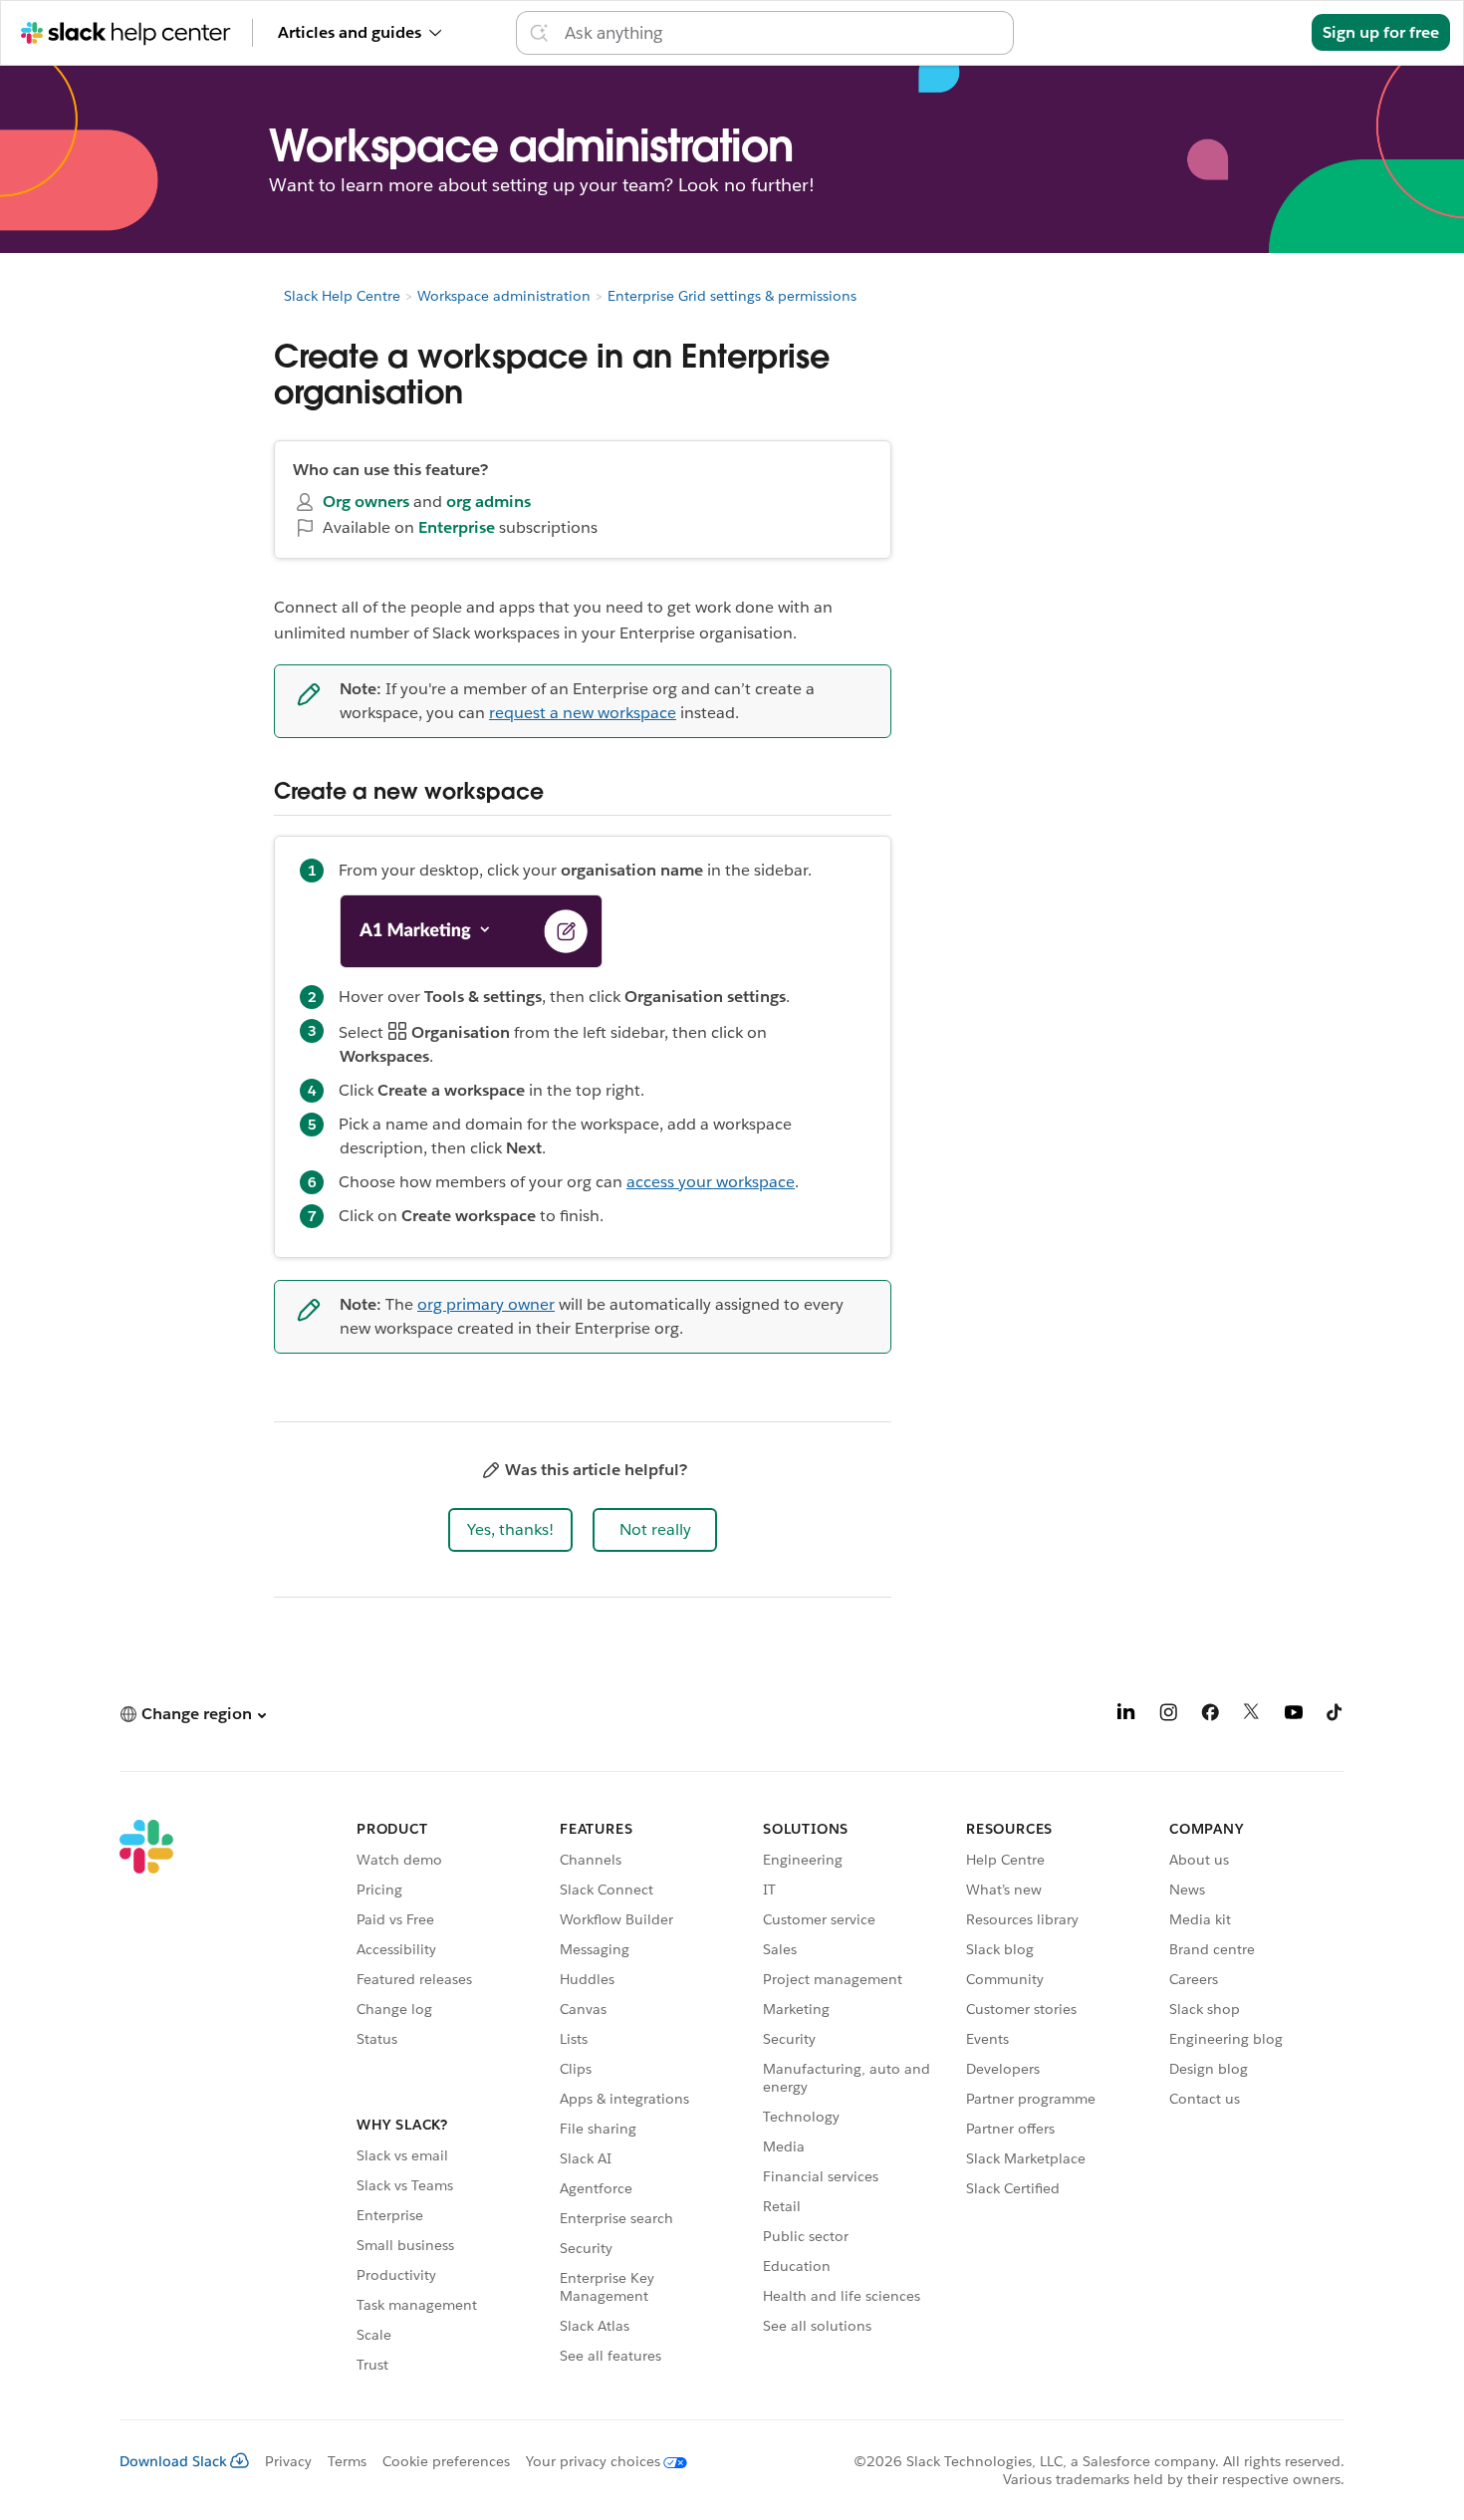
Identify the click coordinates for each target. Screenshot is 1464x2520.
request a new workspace (583, 713)
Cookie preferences (446, 2461)
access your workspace (711, 1182)
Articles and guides (350, 32)
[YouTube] (1294, 1716)
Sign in (1261, 32)
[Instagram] (1168, 1716)
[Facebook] (1210, 1716)
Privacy (288, 2461)
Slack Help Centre (342, 296)
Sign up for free (1381, 32)
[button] (510, 1530)
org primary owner (486, 1304)
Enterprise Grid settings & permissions (732, 296)
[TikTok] (1336, 1716)
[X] (1252, 1716)
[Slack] (146, 2100)
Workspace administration (504, 296)
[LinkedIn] (1126, 1716)
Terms (347, 2461)
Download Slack (173, 2461)
